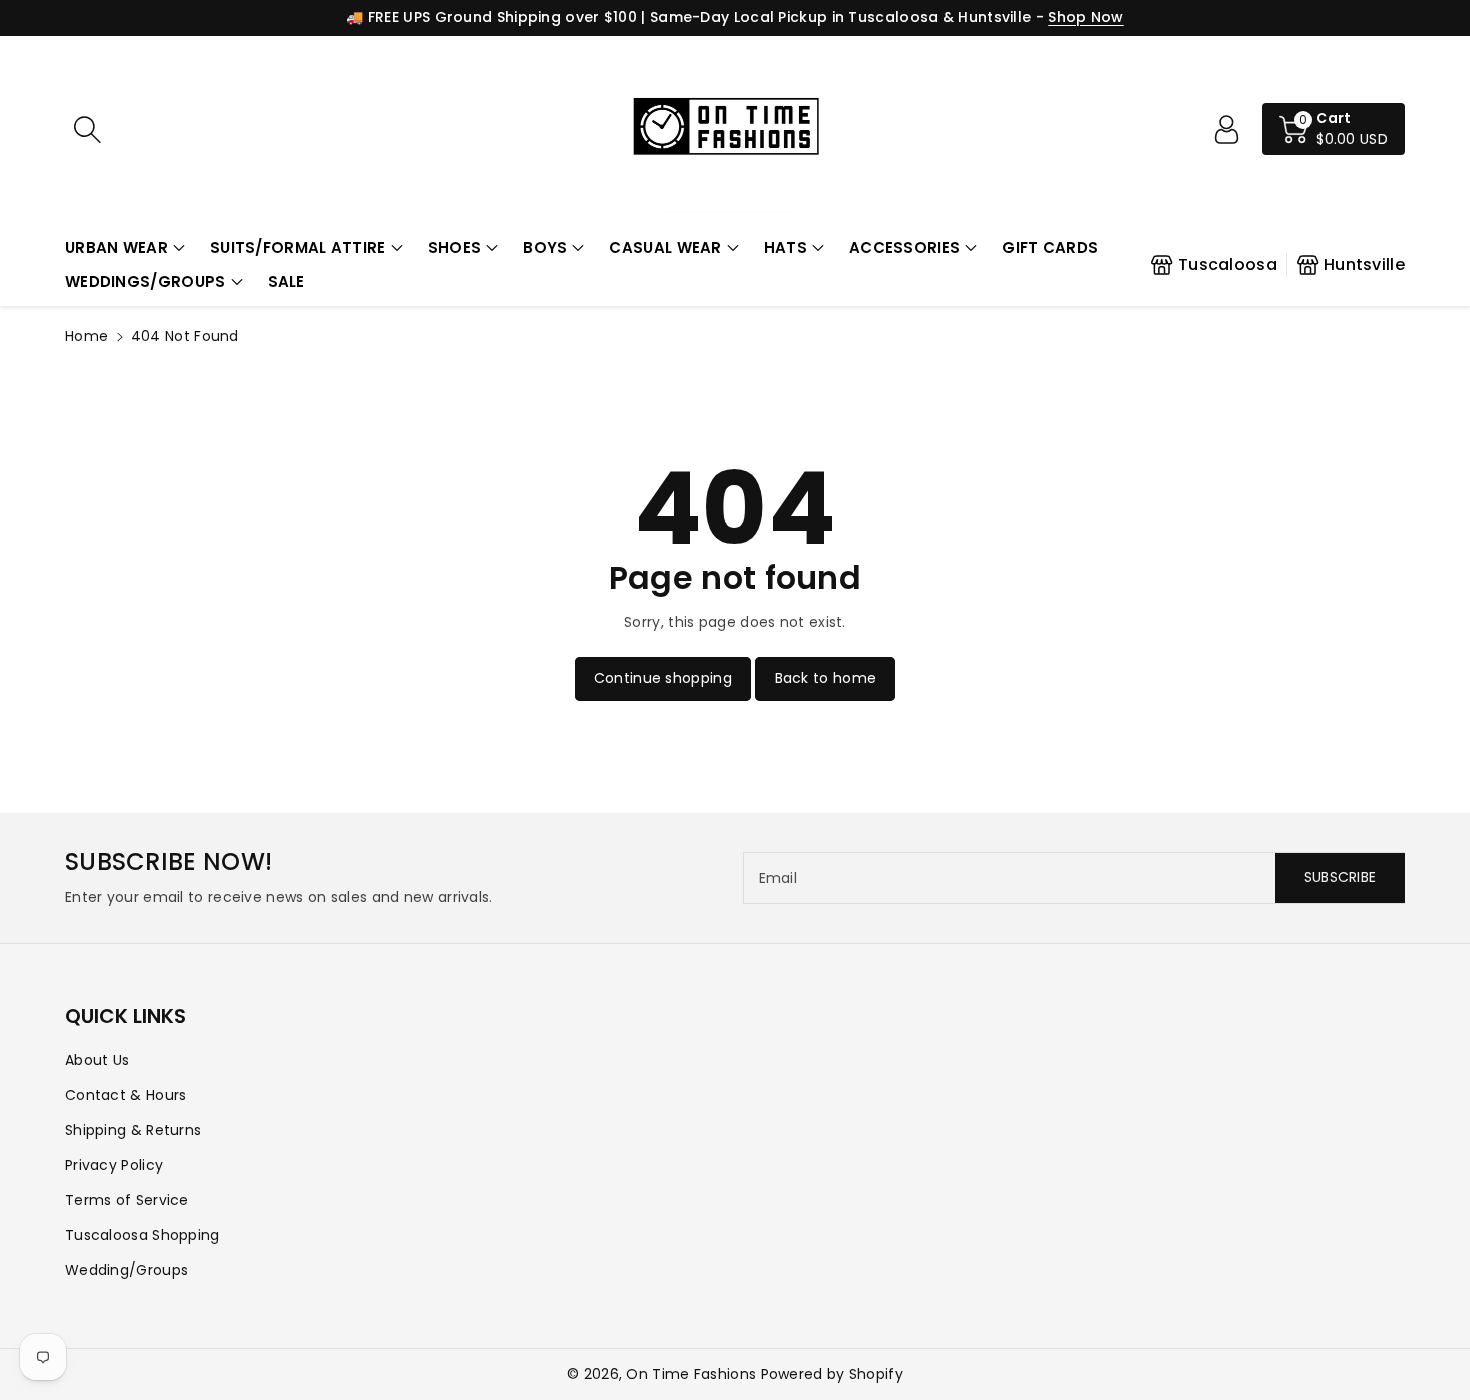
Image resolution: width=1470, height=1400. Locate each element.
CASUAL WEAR (665, 247)
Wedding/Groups (126, 1270)
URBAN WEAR (116, 247)
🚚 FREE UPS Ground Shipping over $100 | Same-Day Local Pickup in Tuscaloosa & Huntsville (688, 17)
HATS (785, 247)
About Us (97, 1060)
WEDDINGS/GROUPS (145, 281)
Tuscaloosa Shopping (142, 1235)
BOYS (545, 247)
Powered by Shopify (832, 1374)
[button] (125, 248)
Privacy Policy (114, 1165)
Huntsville (1364, 264)
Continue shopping (663, 678)
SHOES (455, 247)
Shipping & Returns (133, 1130)
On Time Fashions (691, 1374)
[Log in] (1226, 129)
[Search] (87, 129)
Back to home (826, 678)
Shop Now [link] (1085, 17)
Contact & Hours (126, 1095)
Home (86, 336)
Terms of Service (127, 1200)
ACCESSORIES (904, 247)
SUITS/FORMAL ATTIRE (298, 247)
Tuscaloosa (1227, 264)
